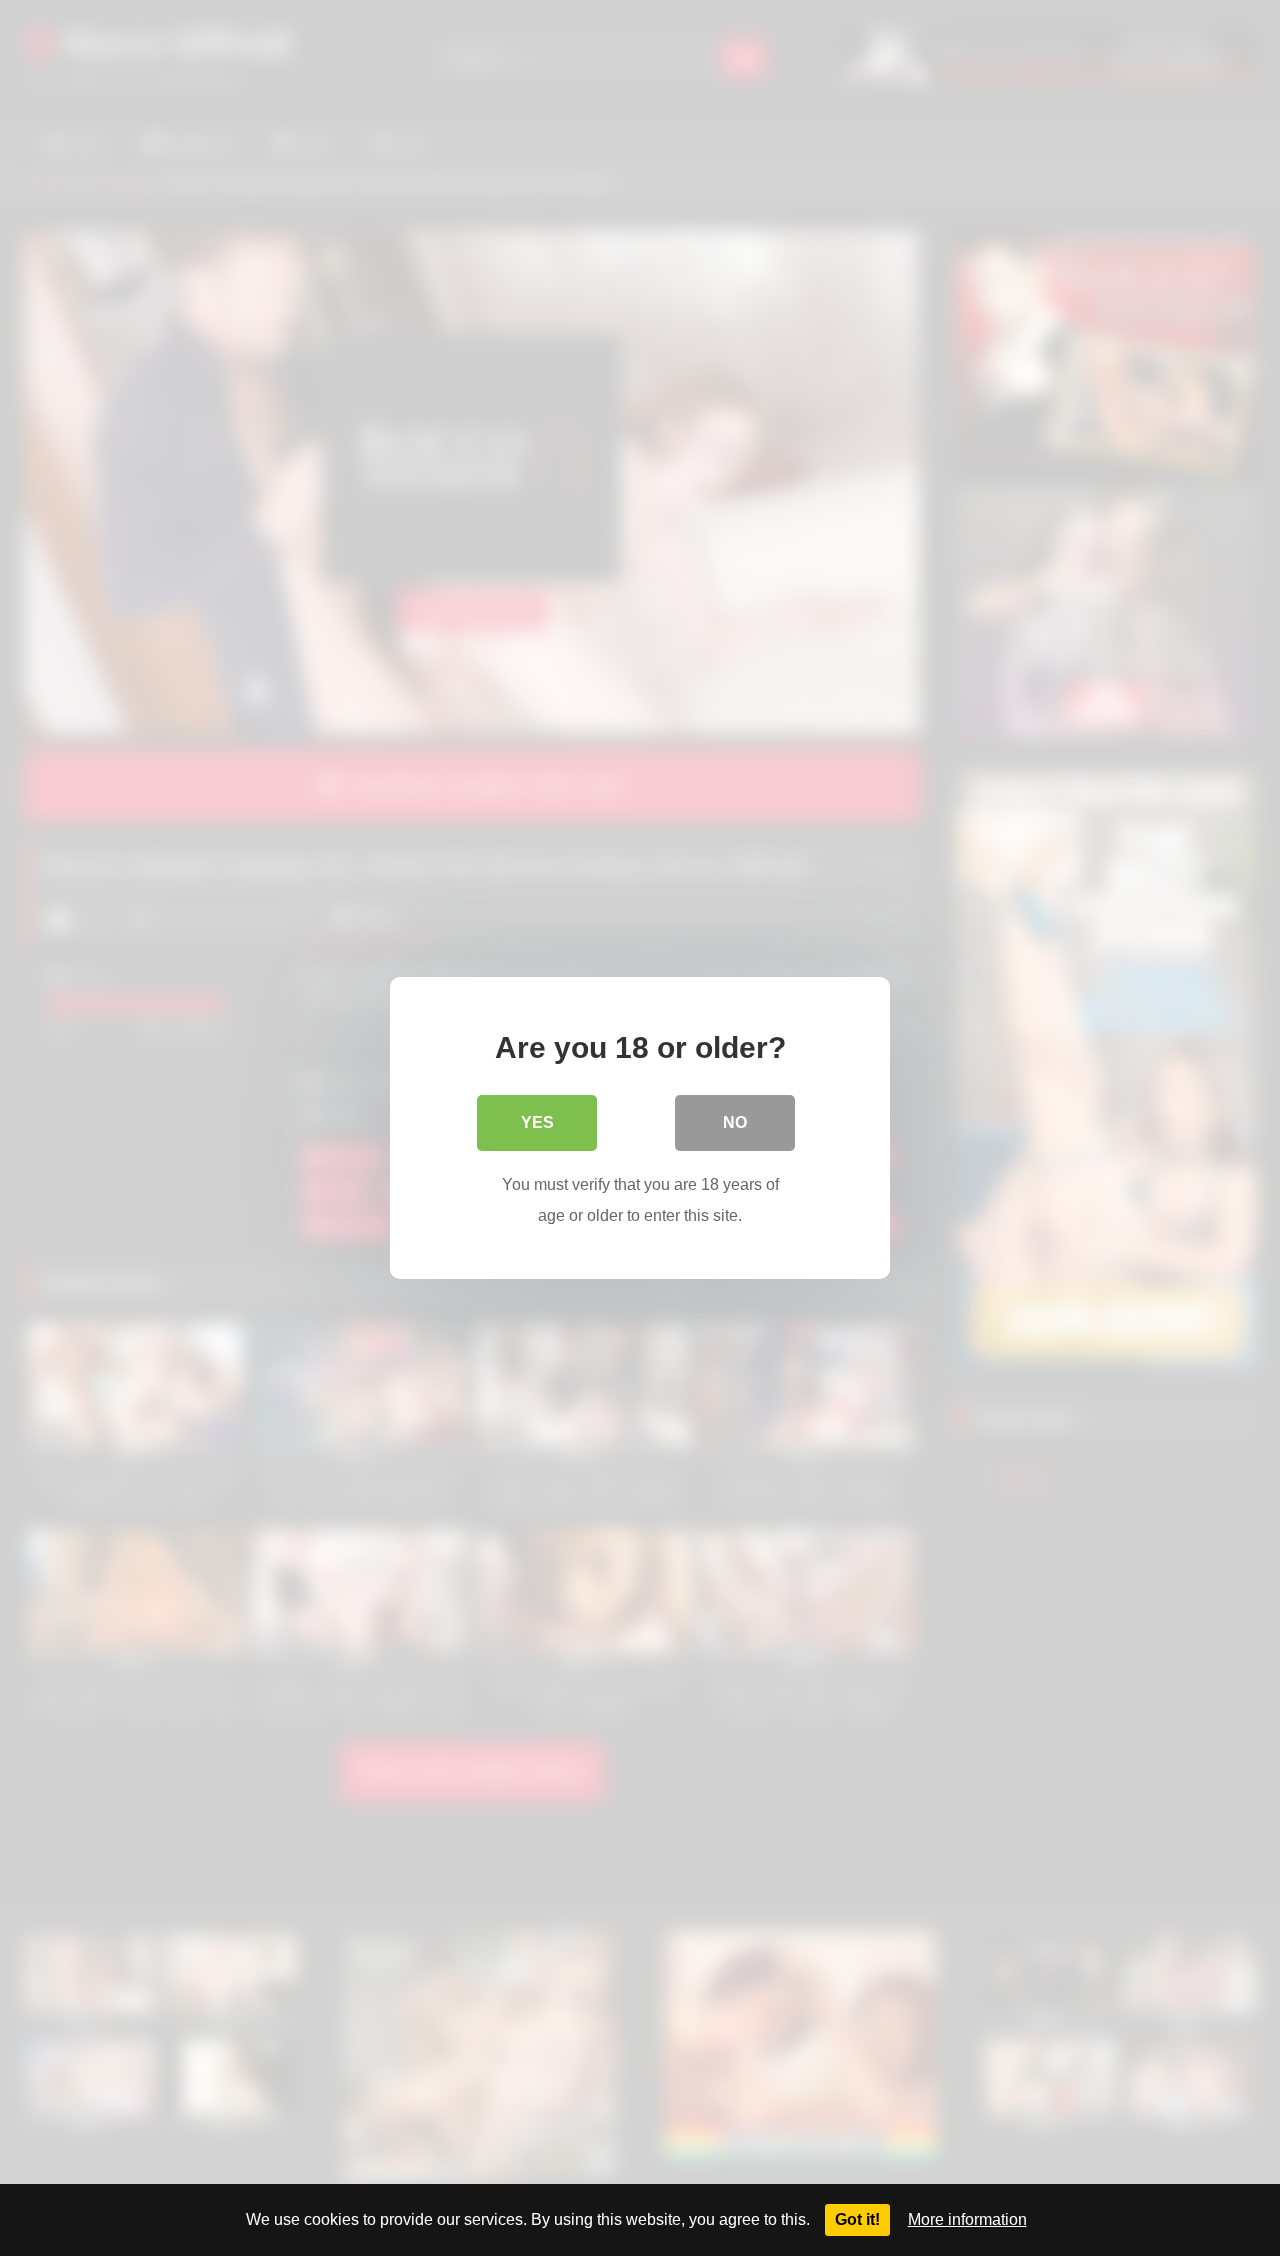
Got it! (857, 2219)
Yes (537, 1122)
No (735, 1122)
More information (967, 2219)
